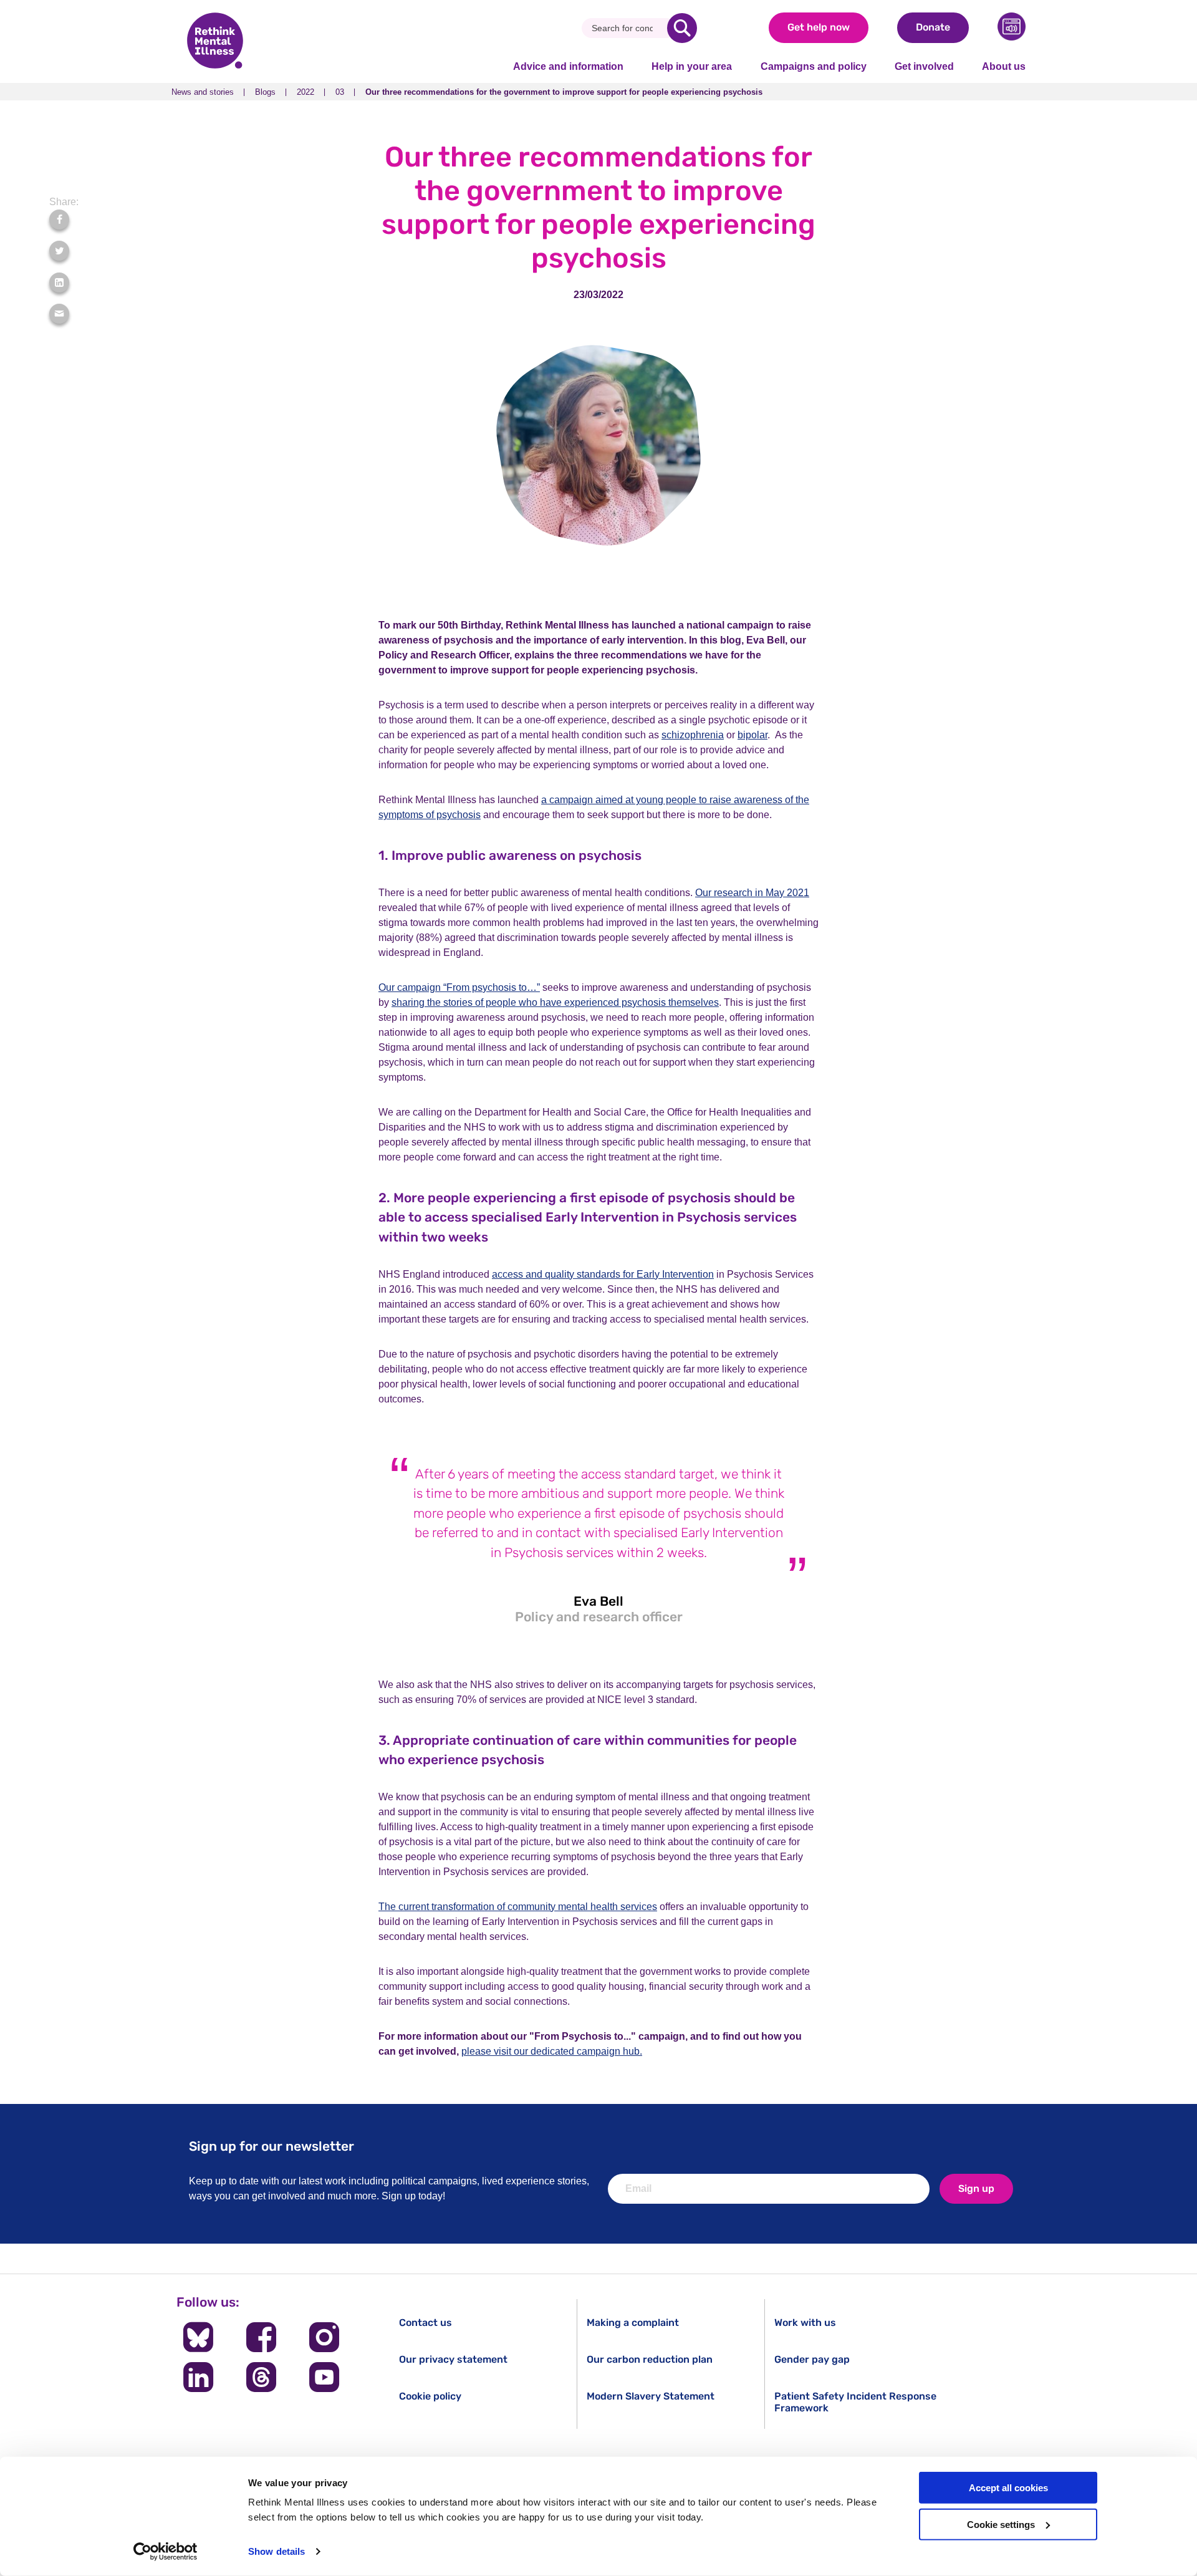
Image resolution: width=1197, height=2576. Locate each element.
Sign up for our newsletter (272, 2146)
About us (1004, 66)
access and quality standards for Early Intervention (603, 1274)
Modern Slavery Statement (651, 2396)
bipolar (752, 735)
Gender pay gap (812, 2359)
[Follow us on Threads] (261, 2377)
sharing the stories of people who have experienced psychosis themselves (555, 1002)
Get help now (819, 27)
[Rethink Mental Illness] (215, 42)
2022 (305, 92)
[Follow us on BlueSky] (198, 2337)
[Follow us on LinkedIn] (198, 2377)
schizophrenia (693, 735)
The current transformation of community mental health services (518, 1907)
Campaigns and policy (814, 66)
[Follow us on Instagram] (324, 2337)
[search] (682, 28)
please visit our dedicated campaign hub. (552, 2051)
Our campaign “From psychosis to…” (459, 987)
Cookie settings (1001, 2525)
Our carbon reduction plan (650, 2359)
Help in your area (692, 66)
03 (340, 92)
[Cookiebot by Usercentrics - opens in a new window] (166, 2552)
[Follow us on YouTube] (324, 2377)
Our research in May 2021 (752, 893)
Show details (276, 2551)
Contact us (425, 2323)
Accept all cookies (1008, 2488)
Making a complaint (633, 2323)
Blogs (265, 92)
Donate (933, 27)
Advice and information (568, 66)
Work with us (805, 2323)
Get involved (924, 66)
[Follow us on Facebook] (261, 2337)
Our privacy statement (453, 2359)
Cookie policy (430, 2396)
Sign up (976, 2188)
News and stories (203, 92)
